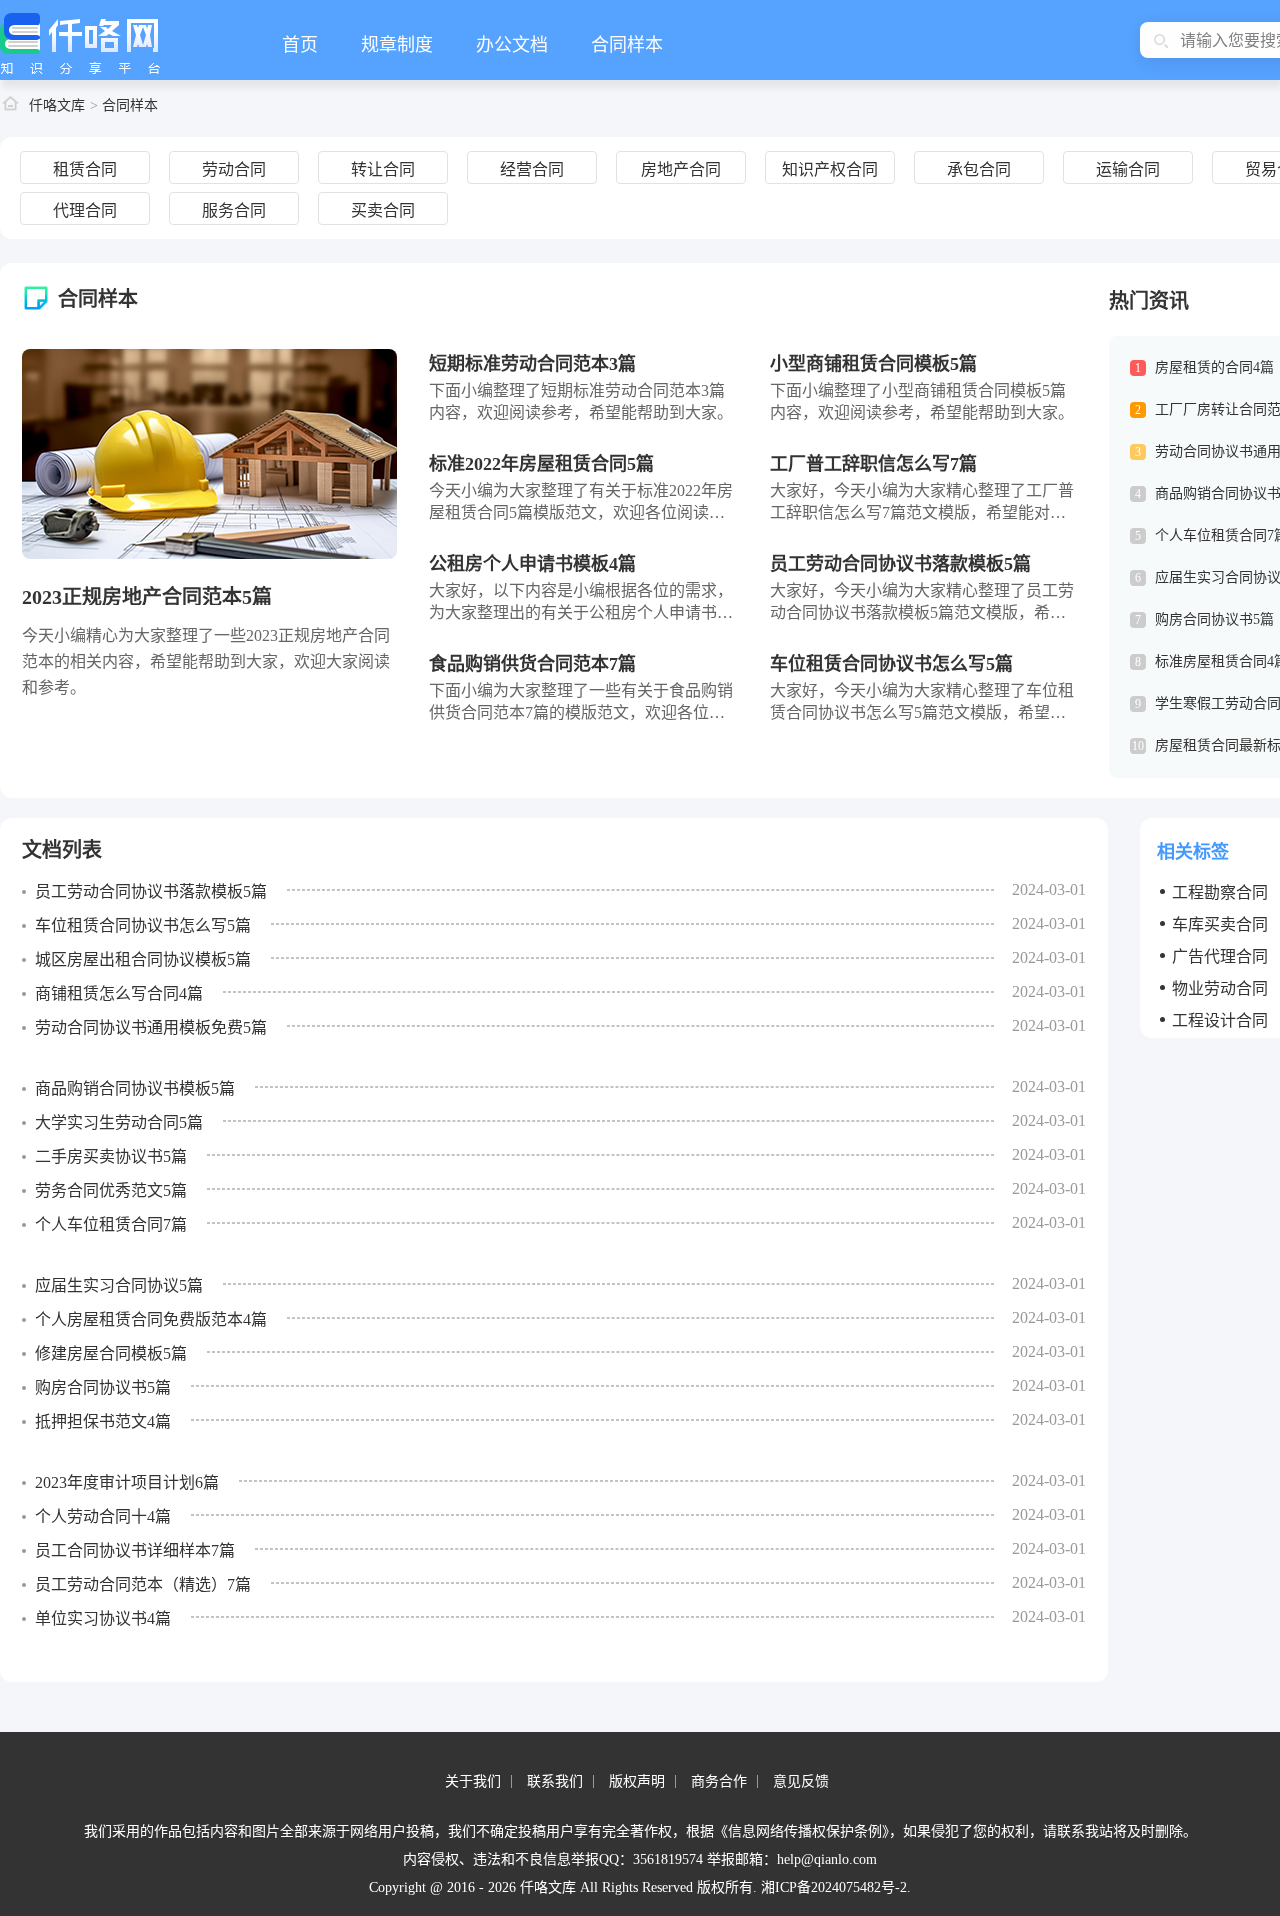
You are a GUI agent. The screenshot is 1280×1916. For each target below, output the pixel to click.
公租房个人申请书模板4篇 (532, 564)
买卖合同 (383, 210)
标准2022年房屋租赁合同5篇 (541, 464)
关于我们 (473, 1781)
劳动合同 (234, 169)
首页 (300, 45)
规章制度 (397, 45)
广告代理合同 (1220, 956)
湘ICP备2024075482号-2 (834, 1887)
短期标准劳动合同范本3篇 (532, 364)
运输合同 (1128, 169)
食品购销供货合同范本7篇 (532, 664)
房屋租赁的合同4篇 (1214, 367)
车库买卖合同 (1220, 924)
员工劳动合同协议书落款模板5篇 (900, 564)
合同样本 (627, 45)
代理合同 (85, 210)
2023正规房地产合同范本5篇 (147, 597)
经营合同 (532, 169)
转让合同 (383, 169)
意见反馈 (801, 1781)
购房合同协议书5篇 (1214, 619)
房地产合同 (681, 169)
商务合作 (719, 1781)
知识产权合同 (830, 169)
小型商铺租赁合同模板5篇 (873, 364)
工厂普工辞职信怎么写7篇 (873, 464)
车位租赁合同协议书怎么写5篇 (891, 664)
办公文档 (512, 45)
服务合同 (234, 210)
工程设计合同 (1220, 1020)
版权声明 (637, 1781)
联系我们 (555, 1781)
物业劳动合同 (1220, 988)
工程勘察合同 (1220, 892)
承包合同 (979, 169)
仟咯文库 (57, 105)
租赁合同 (85, 169)
